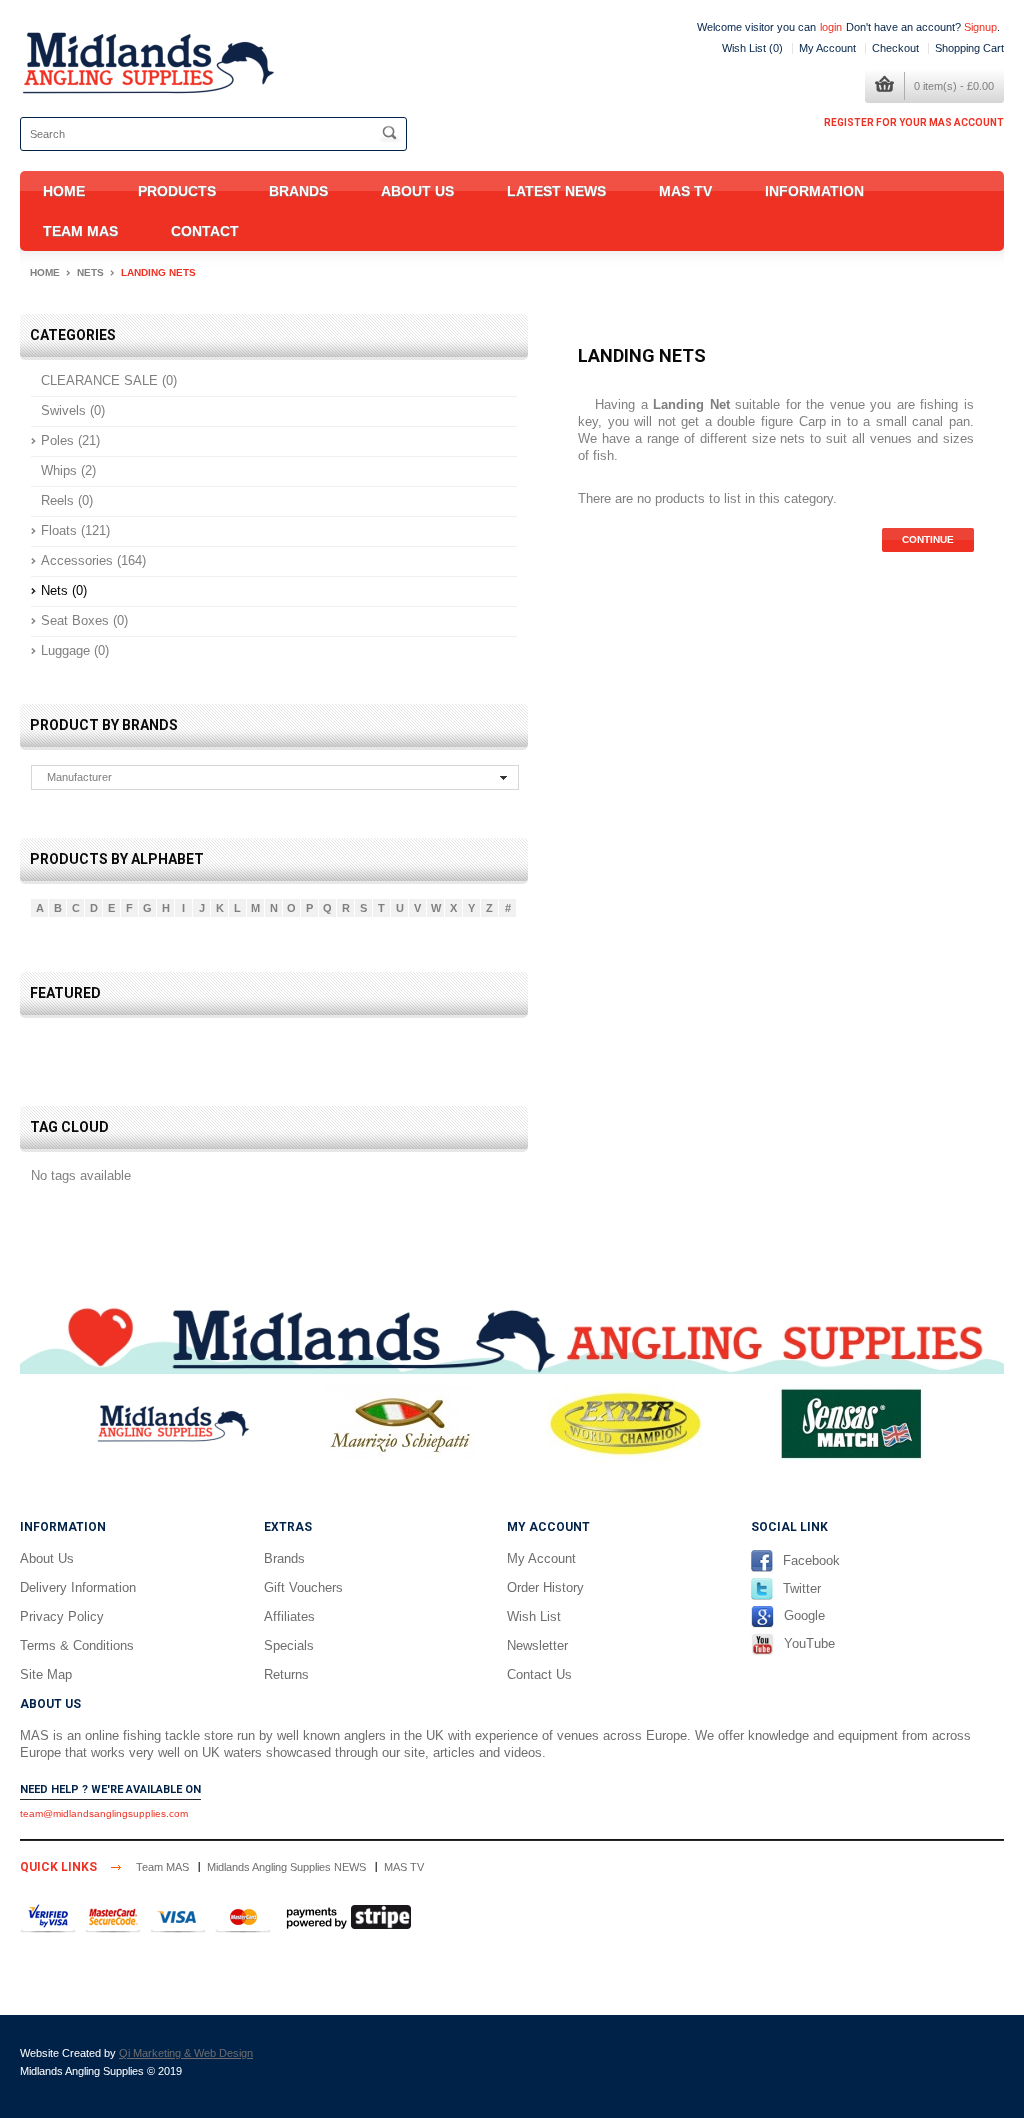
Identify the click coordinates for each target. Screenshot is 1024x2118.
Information (814, 191)
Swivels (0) (73, 410)
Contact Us (539, 1674)
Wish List (534, 1616)
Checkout (895, 48)
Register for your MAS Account (914, 122)
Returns (286, 1674)
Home (64, 191)
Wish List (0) (752, 48)
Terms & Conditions (77, 1645)
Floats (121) (75, 530)
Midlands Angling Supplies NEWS (286, 1867)
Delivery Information (78, 1587)
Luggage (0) (75, 650)
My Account (827, 48)
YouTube (809, 1643)
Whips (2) (68, 470)
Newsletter (537, 1645)
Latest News (556, 191)
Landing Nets (158, 272)
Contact (205, 231)
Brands (298, 191)
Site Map (46, 1674)
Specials (289, 1645)
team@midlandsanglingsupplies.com (104, 1813)
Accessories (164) (93, 560)
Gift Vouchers (303, 1587)
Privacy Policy (62, 1616)
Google (804, 1616)
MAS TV (685, 191)
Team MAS (80, 231)
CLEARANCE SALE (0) (109, 380)
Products (177, 191)
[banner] (512, 1336)
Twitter (802, 1588)
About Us (417, 191)
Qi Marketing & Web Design (186, 2053)
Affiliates (289, 1616)
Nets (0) (64, 590)
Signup (980, 27)
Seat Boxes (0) (84, 620)
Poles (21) (70, 440)
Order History (545, 1587)
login (831, 27)
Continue (928, 539)
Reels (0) (67, 500)
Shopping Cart (969, 48)
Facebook (811, 1560)
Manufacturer (79, 777)
